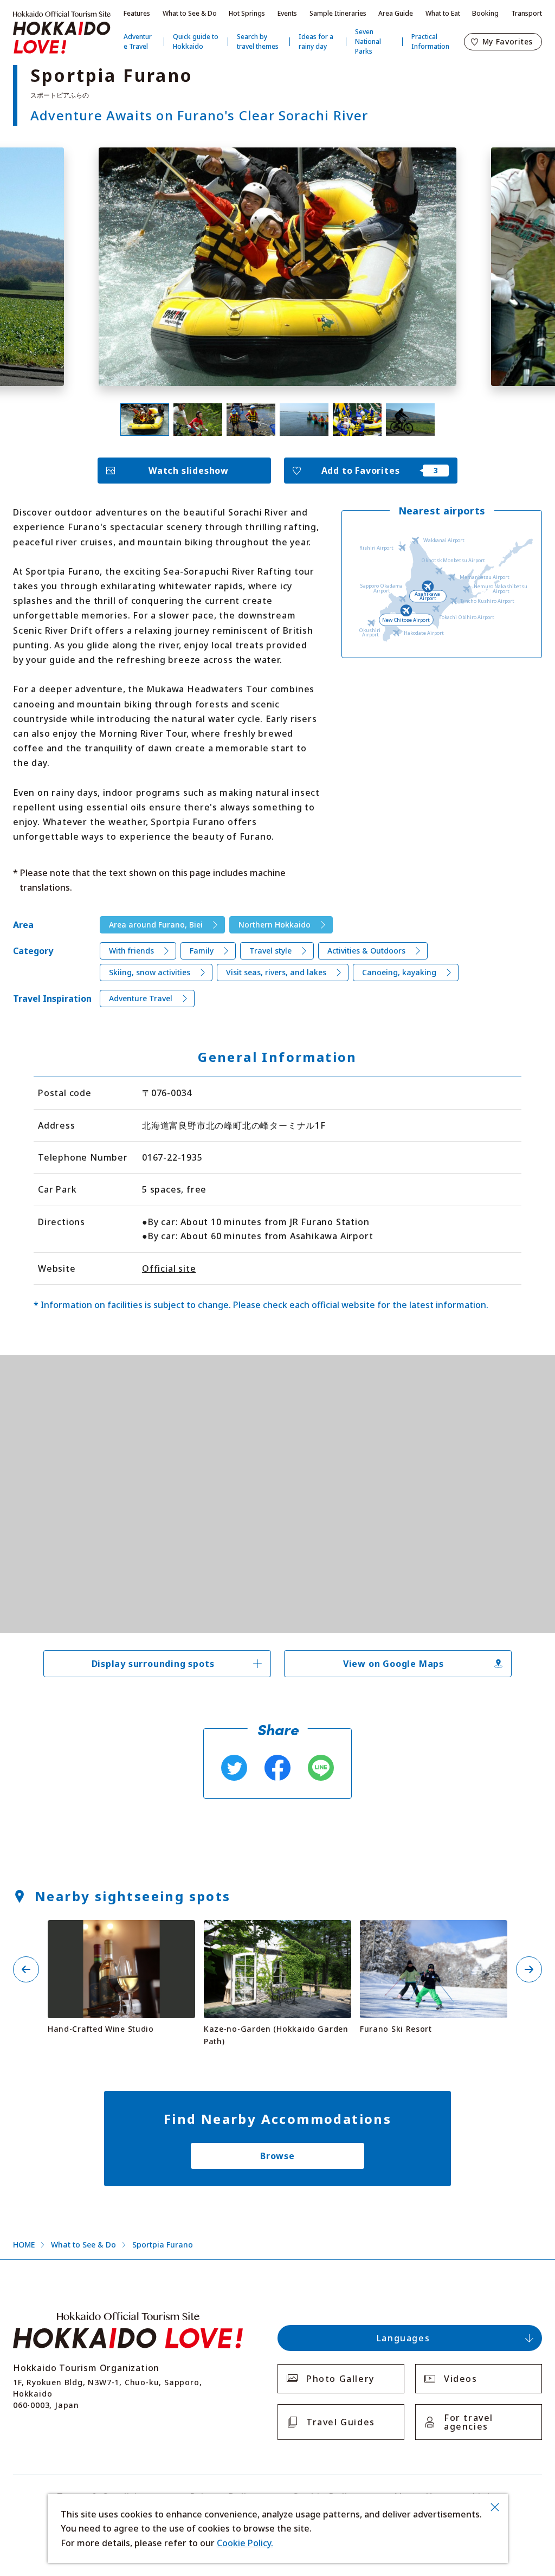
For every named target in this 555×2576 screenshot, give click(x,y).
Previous (26, 1969)
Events (287, 13)
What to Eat (443, 13)
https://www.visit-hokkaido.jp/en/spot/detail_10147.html (277, 1934)
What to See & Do (190, 13)
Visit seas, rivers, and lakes (276, 972)
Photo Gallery (340, 2379)
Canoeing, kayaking (399, 972)
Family (202, 951)
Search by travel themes (258, 41)
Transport (527, 13)
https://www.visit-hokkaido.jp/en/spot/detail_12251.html (121, 1934)
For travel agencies (469, 2422)
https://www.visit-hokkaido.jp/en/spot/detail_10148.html (434, 1934)
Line (321, 1768)
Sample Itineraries (338, 13)
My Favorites (508, 41)
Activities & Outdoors (366, 951)
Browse (277, 2156)
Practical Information (430, 41)
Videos (461, 2379)
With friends (131, 951)
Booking (485, 13)
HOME (24, 2245)
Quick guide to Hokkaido (196, 41)
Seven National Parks (368, 41)
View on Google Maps (393, 1664)
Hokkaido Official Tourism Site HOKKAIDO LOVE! (62, 33)
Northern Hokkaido (275, 925)
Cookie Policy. (245, 2543)
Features (137, 13)
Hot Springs (247, 13)
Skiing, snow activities (150, 972)
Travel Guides (341, 2422)
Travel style (270, 951)
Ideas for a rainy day (316, 41)
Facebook (277, 1768)
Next (529, 1969)
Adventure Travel (138, 41)
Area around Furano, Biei (156, 925)
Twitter (234, 1768)
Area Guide (396, 13)
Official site (169, 1268)
